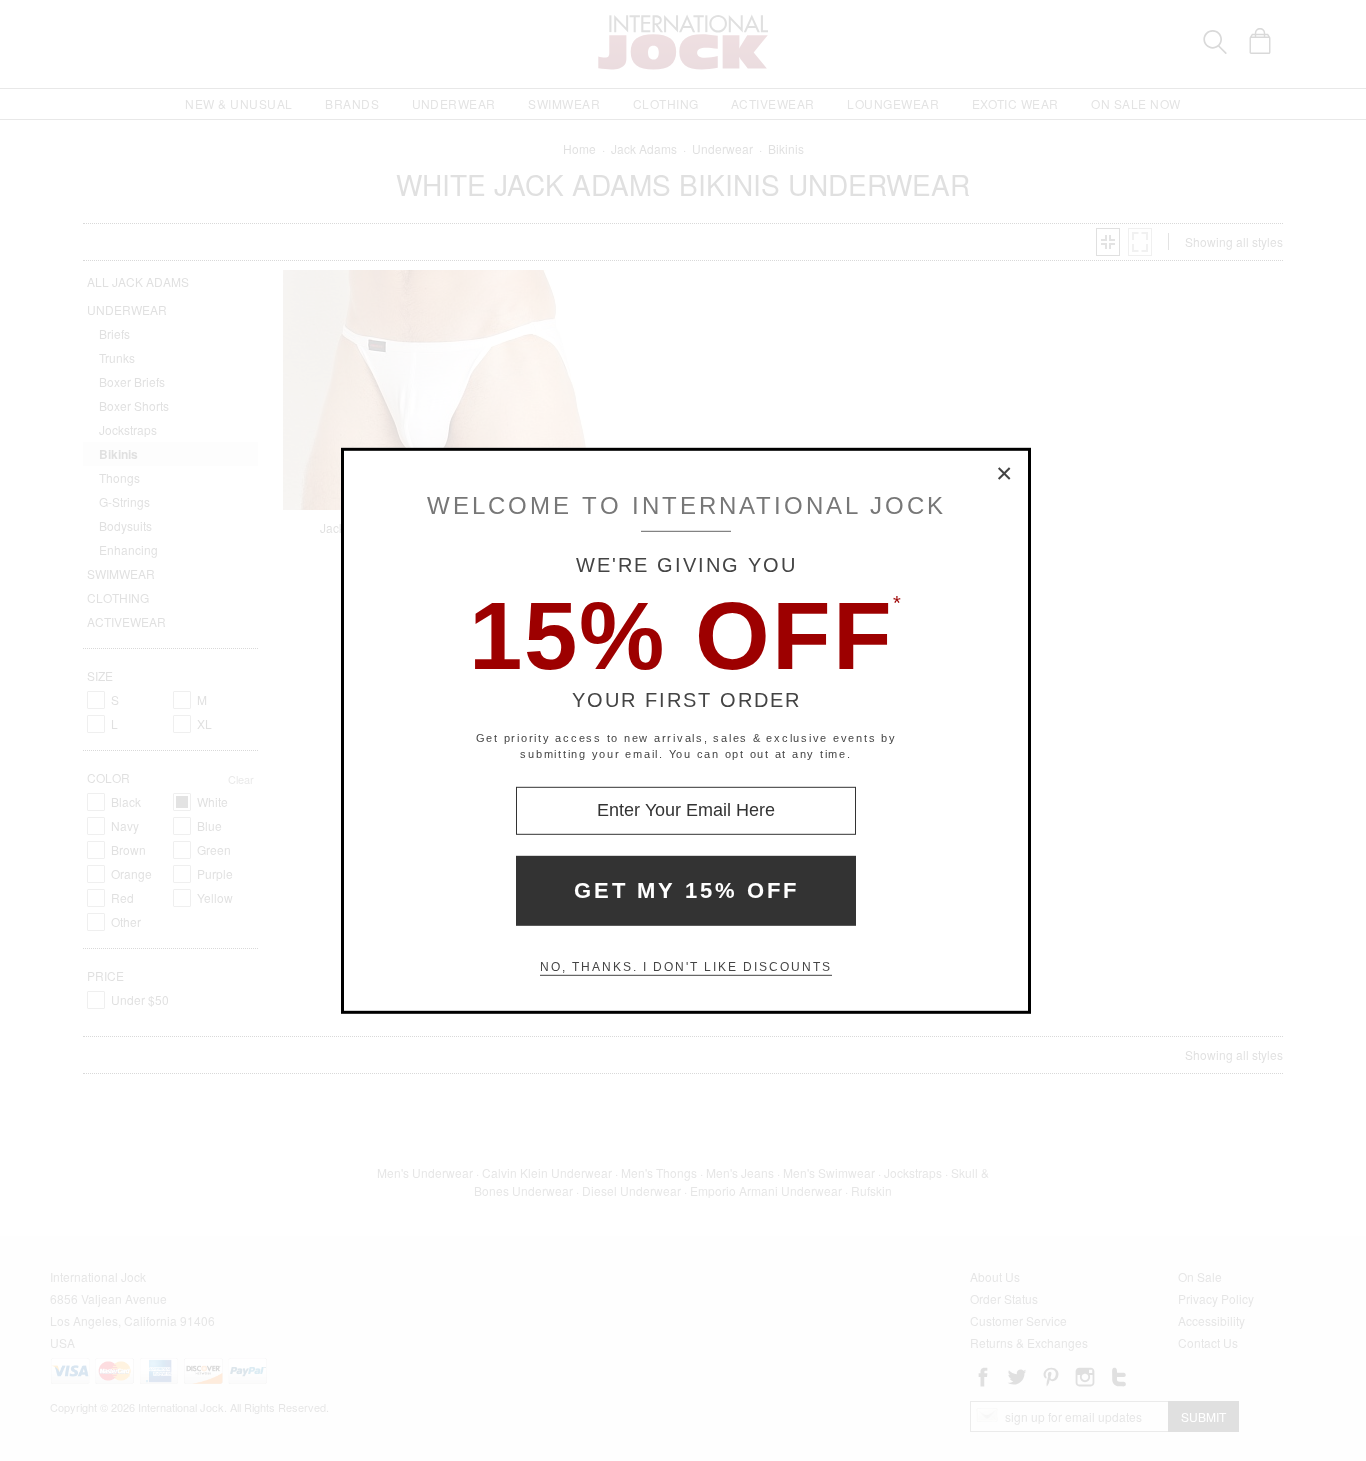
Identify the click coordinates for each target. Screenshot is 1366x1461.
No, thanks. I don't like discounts (686, 967)
